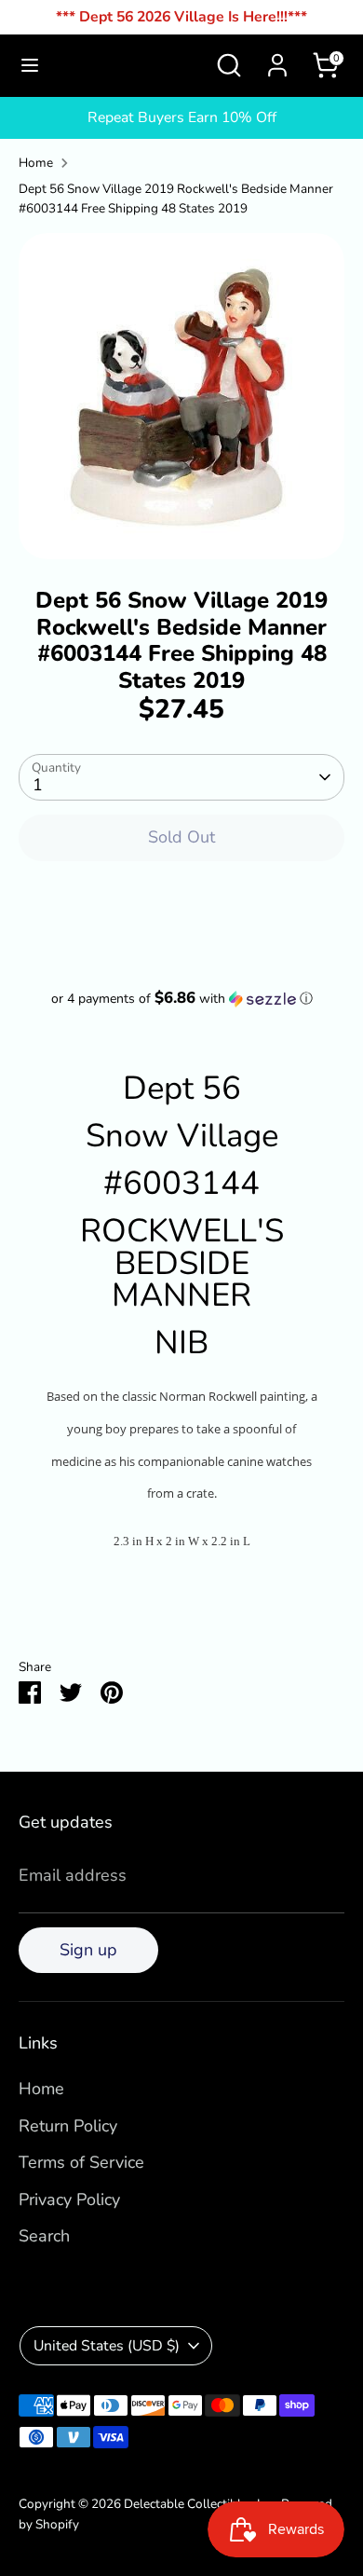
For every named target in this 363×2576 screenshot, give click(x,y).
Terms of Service (81, 2162)
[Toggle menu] (30, 66)
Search (44, 2236)
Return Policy (68, 2126)
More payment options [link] (182, 944)
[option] (181, 396)
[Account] (277, 60)
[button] (181, 999)
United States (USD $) (107, 2346)
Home (36, 163)
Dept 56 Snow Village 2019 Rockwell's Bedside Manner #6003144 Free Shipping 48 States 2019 (176, 199)
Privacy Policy (69, 2199)
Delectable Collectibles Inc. (200, 2504)
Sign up (88, 1950)
